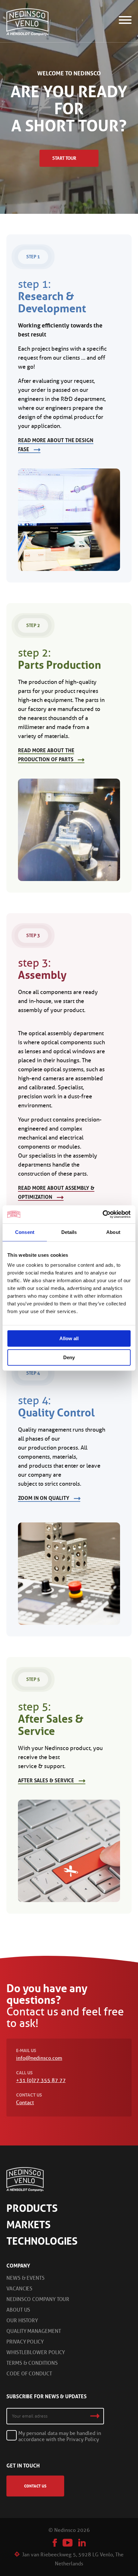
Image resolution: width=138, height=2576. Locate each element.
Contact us (35, 2486)
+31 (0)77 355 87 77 (41, 2080)
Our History (22, 2320)
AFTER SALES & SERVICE (46, 1780)
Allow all (69, 1338)
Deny (69, 1357)
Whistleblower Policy (36, 2352)
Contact (25, 2102)
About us (18, 2310)
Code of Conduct (29, 2374)
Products (32, 2208)
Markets (29, 2225)
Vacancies (19, 2289)
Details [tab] (69, 1232)
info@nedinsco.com (39, 2058)
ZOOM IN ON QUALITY (44, 1498)
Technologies (42, 2241)
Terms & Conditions (32, 2363)
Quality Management (34, 2331)
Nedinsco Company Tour (38, 2299)
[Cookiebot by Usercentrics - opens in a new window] (103, 1214)
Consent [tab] (25, 1232)
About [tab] (113, 1232)
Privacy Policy (25, 2342)
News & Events (26, 2278)
